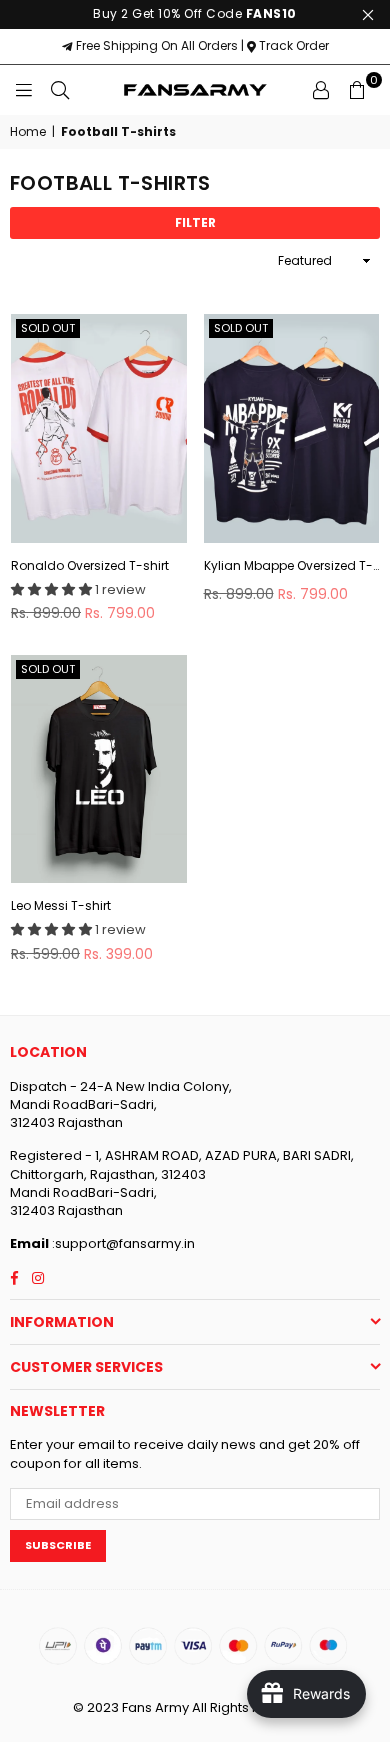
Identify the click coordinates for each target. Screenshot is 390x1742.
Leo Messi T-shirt (61, 906)
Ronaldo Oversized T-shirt (90, 566)
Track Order (292, 45)
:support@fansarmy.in (122, 1243)
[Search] (60, 90)
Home (28, 132)
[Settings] (321, 90)
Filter (195, 222)
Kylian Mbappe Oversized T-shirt (292, 566)
